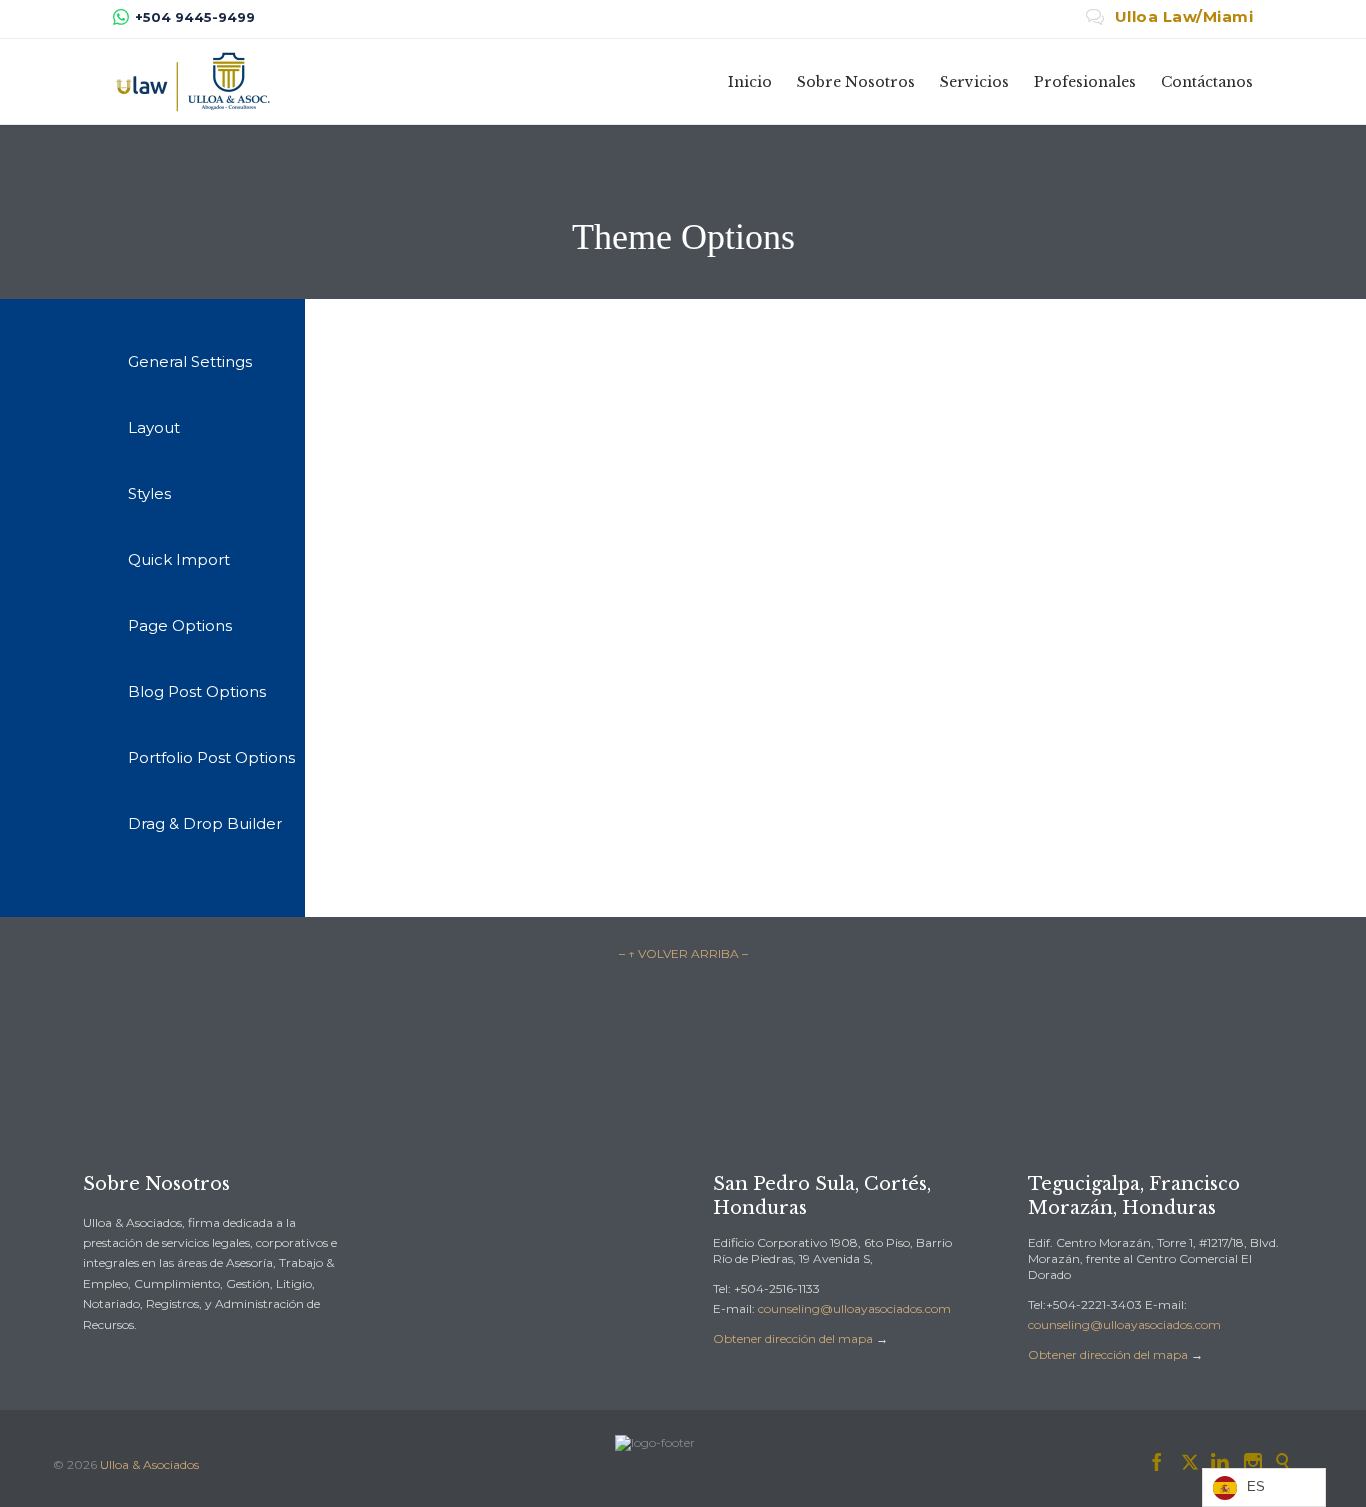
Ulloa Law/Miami (1170, 16)
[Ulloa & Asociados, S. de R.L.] (193, 81)
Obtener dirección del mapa (793, 1338)
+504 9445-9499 (195, 17)
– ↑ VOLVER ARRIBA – (683, 953)
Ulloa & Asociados (149, 1464)
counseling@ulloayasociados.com (854, 1308)
